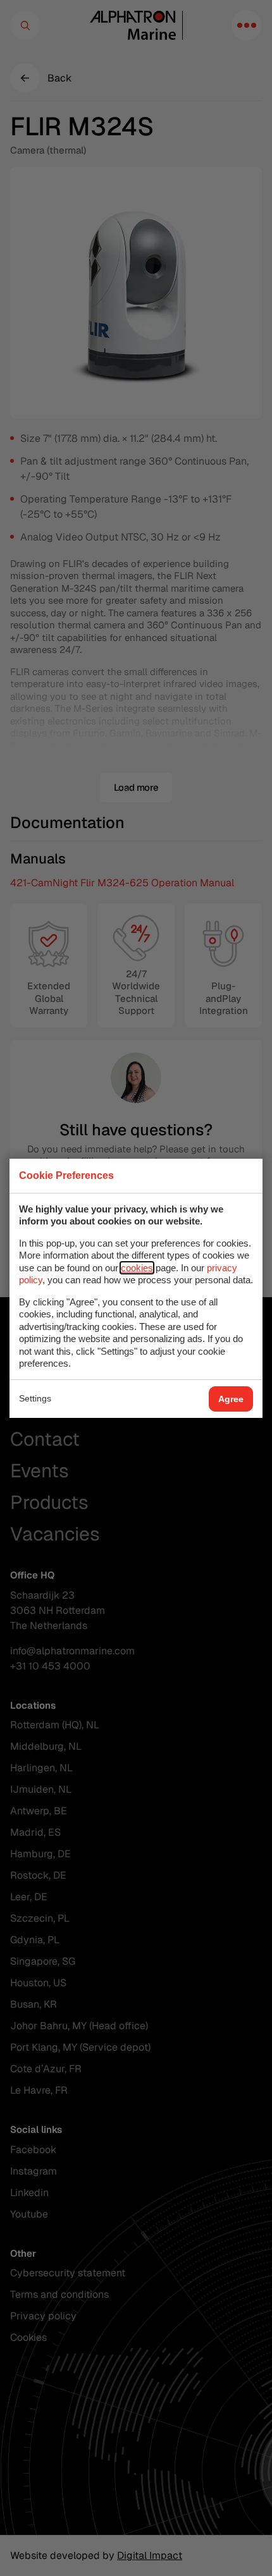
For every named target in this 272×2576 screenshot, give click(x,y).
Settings (35, 1398)
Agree (231, 1399)
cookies (137, 1268)
